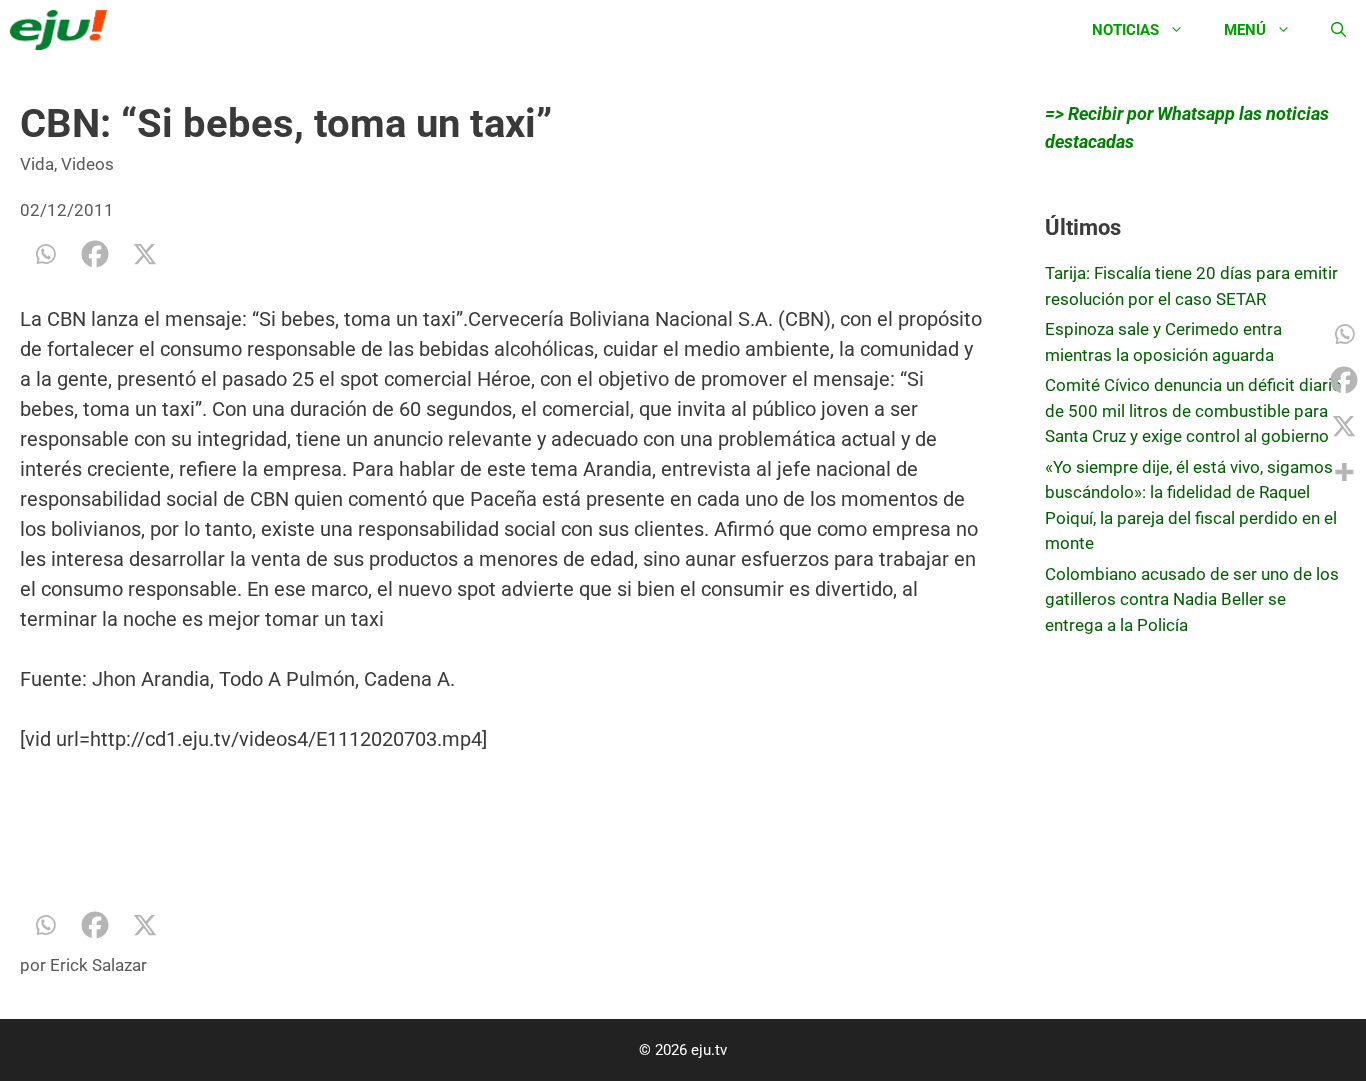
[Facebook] (95, 254)
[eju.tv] (63, 30)
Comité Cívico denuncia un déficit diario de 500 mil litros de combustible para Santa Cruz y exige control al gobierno (1193, 410)
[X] (145, 254)
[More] (1344, 472)
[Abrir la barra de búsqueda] (1338, 30)
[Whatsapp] (45, 254)
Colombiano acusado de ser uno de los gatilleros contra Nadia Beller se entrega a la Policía (1192, 599)
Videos (87, 164)
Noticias (1125, 30)
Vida (37, 164)
